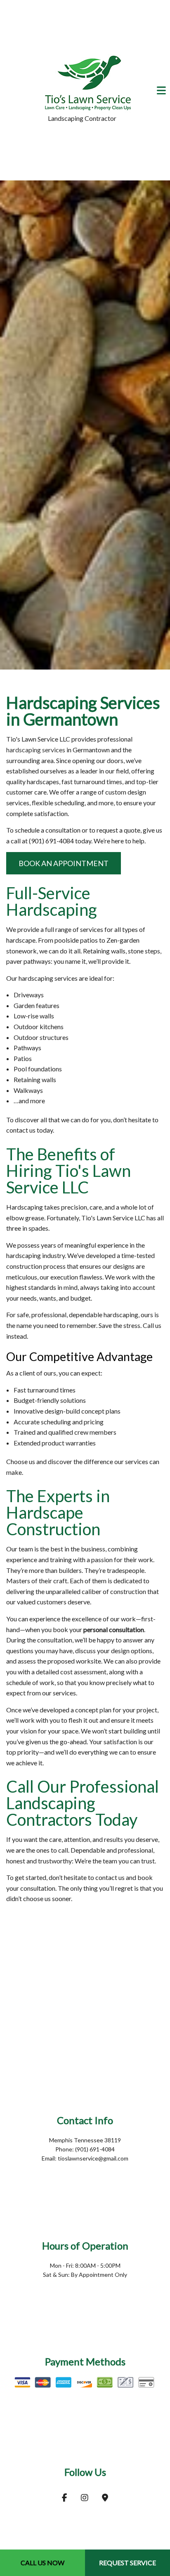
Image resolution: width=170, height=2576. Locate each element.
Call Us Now (42, 2563)
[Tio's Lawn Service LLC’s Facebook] (65, 2500)
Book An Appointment (64, 865)
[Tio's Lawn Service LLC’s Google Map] (105, 2500)
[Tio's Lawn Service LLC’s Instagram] (85, 2500)
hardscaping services (36, 752)
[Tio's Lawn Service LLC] (88, 81)
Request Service (127, 2563)
